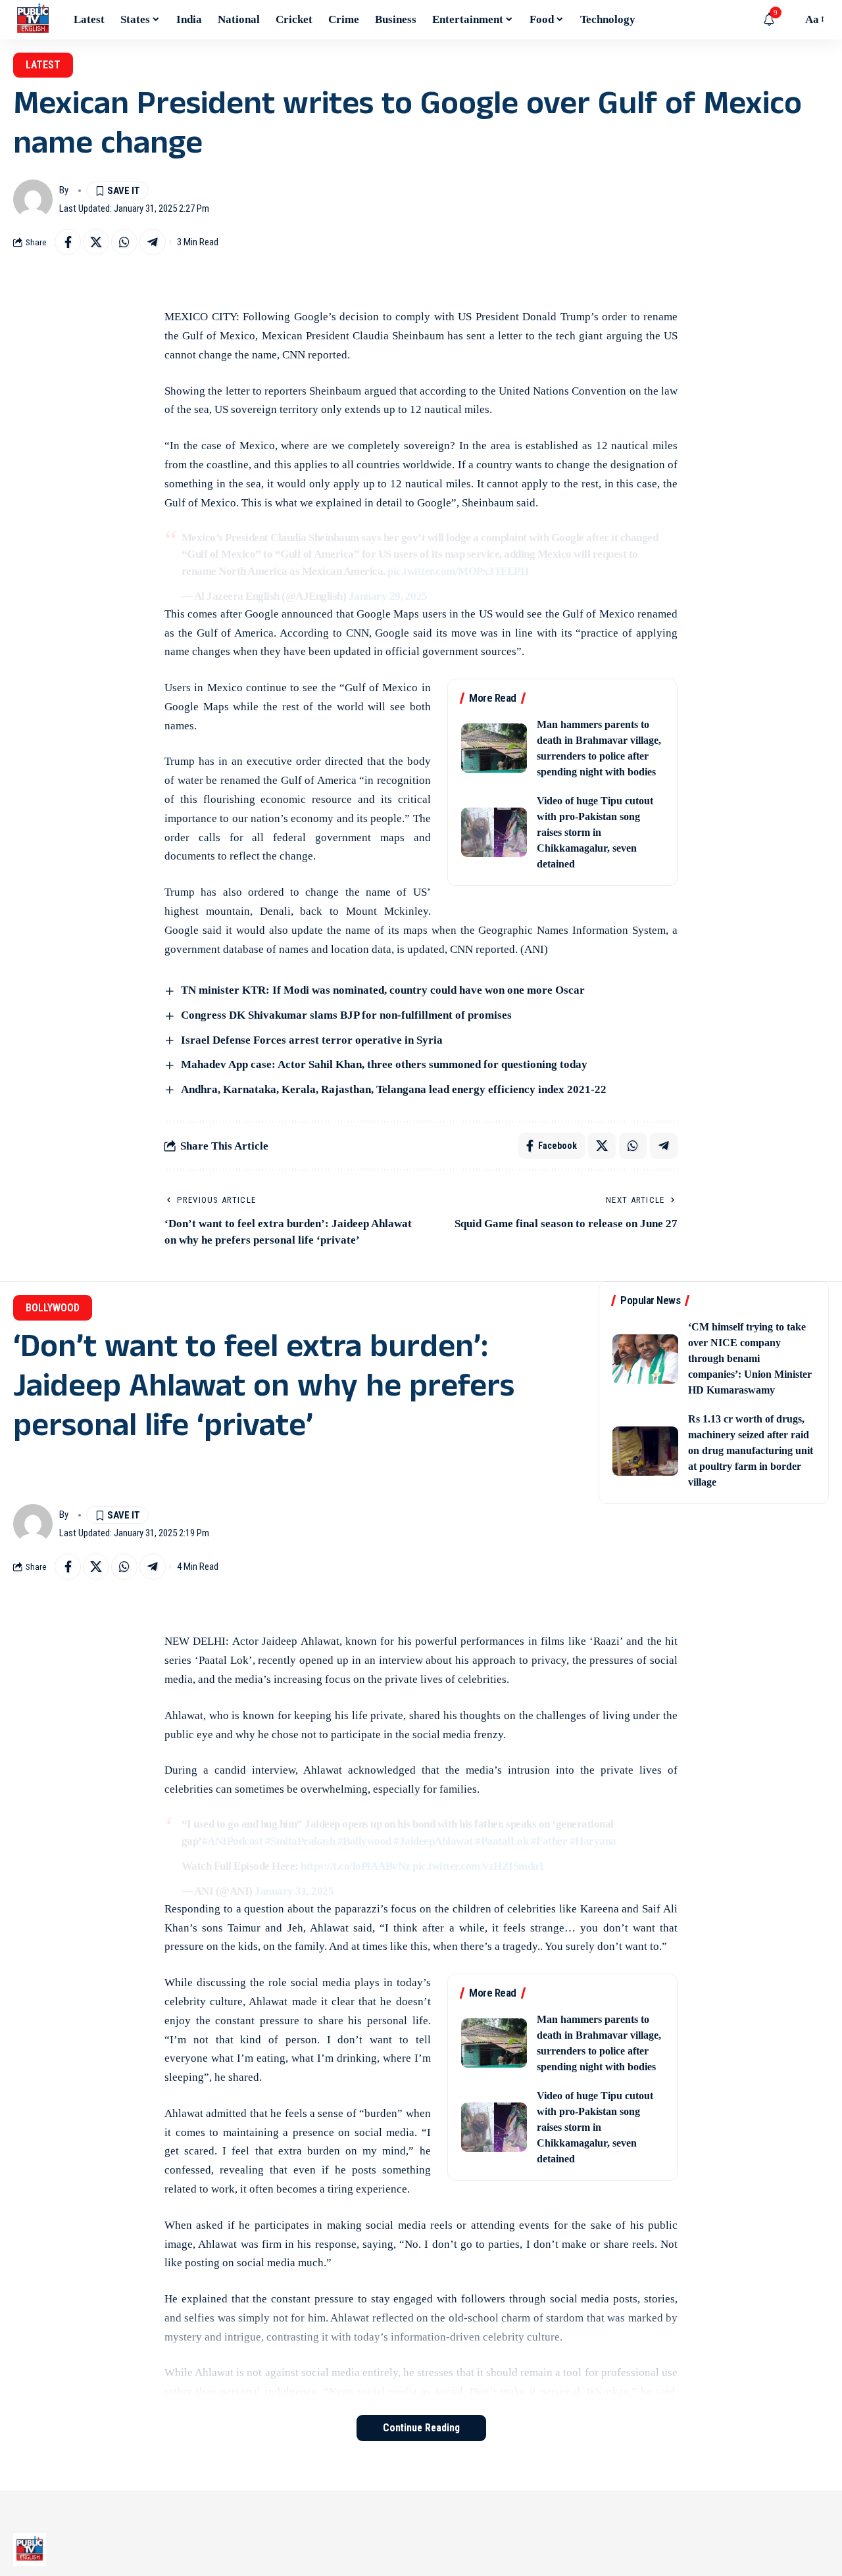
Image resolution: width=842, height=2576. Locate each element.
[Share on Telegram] (153, 242)
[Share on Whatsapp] (124, 242)
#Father (549, 1841)
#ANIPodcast (233, 1841)
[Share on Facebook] (68, 242)
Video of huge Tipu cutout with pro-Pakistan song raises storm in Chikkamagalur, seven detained (595, 832)
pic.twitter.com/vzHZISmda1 (478, 1866)
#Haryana (593, 1841)
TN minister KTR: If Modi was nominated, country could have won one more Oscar (383, 990)
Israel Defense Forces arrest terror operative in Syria (312, 1040)
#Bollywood (364, 1841)
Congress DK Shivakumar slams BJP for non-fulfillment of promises (346, 1015)
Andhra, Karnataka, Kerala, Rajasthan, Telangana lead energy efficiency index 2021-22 (394, 1089)
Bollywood (53, 1308)
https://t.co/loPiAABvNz (356, 1866)
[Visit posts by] (33, 199)
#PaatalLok (502, 1841)
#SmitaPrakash (300, 1841)
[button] (789, 20)
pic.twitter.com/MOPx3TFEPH (458, 571)
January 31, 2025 (294, 1891)
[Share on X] (96, 242)
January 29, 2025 (388, 596)
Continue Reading (421, 2428)
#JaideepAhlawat (433, 1841)
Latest (43, 65)
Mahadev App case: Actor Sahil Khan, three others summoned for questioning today (384, 1064)
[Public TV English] (33, 20)
